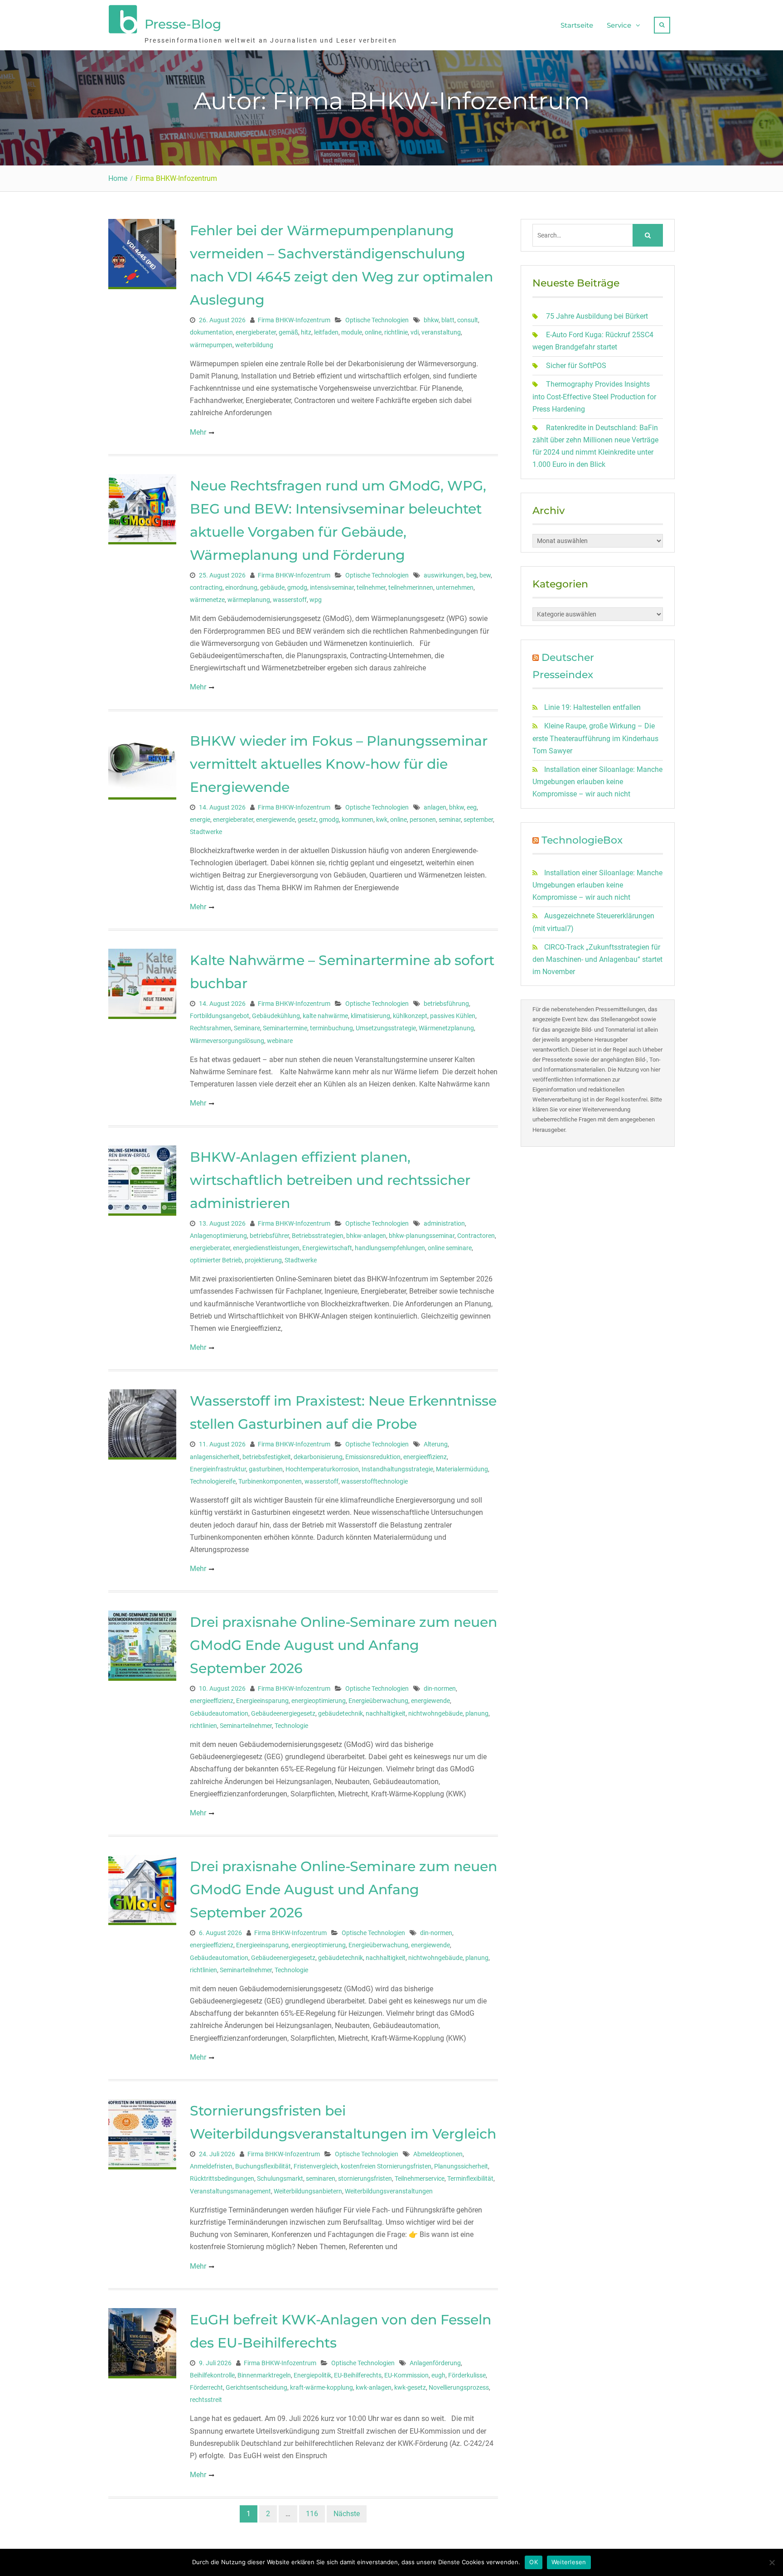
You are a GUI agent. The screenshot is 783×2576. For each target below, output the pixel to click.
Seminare (247, 1028)
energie (200, 820)
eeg (472, 807)
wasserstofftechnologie (375, 1481)
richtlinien (203, 1726)
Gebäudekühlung (276, 1016)
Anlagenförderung (435, 2363)
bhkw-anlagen (366, 1236)
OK (534, 2562)
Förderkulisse (467, 2375)
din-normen (440, 1688)
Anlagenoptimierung (218, 1236)
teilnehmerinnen (411, 587)
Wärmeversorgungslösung (227, 1041)
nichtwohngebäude (435, 1713)
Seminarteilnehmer (246, 1726)
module (352, 332)
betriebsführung (446, 1004)
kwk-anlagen (374, 2387)
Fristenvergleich (316, 2166)
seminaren (321, 2178)
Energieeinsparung (262, 1701)
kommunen (358, 820)
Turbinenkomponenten (270, 1481)
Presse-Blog (183, 24)
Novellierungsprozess (459, 2387)
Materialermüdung (462, 1469)
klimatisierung (370, 1016)
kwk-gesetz (410, 2387)
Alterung (436, 1444)
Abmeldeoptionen (438, 2154)
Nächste (347, 2514)
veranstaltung (441, 332)
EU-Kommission (406, 2375)
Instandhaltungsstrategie (397, 1469)
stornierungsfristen (365, 2178)
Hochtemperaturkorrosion (322, 1469)
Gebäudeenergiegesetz (283, 1713)
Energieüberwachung (378, 1701)
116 (312, 2514)
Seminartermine (285, 1028)
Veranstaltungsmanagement (230, 2191)
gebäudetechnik (341, 1713)
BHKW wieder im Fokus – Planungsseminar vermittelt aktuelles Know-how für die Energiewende (339, 764)
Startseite (577, 25)
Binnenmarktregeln (264, 2375)
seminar (450, 820)
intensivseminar (332, 587)
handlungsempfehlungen (390, 1248)
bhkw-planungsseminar (422, 1236)
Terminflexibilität (470, 2178)
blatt (448, 320)
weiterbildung (254, 345)
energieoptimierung (319, 1701)
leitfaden (326, 332)
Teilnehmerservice (420, 2178)
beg (471, 575)
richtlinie (396, 332)
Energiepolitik (312, 2375)
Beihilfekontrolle (212, 2375)
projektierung (263, 1260)
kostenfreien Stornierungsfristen (386, 2166)
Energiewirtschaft (327, 1248)
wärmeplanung (249, 600)
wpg (316, 600)
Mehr (198, 432)
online (373, 332)
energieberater (256, 332)
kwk (382, 820)
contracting (206, 587)
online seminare (450, 1248)
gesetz (307, 820)
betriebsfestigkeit (267, 1457)
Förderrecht (206, 2387)
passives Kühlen (453, 1016)
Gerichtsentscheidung (256, 2387)
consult (468, 320)
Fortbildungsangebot (220, 1016)
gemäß (288, 332)
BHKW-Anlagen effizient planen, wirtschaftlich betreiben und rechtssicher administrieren (330, 1180)
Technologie (291, 1726)
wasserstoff (290, 600)
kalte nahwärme (325, 1016)
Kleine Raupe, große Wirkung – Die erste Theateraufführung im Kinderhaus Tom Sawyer (595, 738)
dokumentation (211, 332)
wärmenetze (207, 600)
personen (423, 820)
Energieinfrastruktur (218, 1469)
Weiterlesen (569, 2562)
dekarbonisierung (318, 1457)
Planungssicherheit (461, 2166)
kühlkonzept (410, 1016)
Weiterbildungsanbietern (308, 2191)
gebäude (272, 587)
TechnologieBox (582, 840)
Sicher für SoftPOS (576, 366)
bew (485, 575)
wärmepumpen (211, 345)
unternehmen (455, 587)
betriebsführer (269, 1236)
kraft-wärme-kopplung (321, 2387)
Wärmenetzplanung (446, 1028)
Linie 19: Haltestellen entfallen (592, 707)
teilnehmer (371, 587)
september (478, 820)
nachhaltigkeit (386, 1713)
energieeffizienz (425, 1457)
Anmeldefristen (211, 2166)
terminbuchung (331, 1028)
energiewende (275, 820)
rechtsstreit (206, 2400)
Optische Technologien (377, 320)
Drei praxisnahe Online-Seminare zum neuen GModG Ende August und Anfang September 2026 (343, 1645)
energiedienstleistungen (266, 1248)
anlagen (435, 807)
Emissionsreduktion (373, 1457)
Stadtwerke (206, 832)
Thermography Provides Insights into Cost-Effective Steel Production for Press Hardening (594, 396)
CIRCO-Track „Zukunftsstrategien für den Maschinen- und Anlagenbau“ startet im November (597, 959)
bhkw (431, 320)
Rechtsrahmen (210, 1028)
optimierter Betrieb (216, 1260)
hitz (306, 332)
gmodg (297, 587)
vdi (415, 332)
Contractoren (476, 1236)
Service (619, 25)
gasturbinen (266, 1469)
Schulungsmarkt (280, 2178)
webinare (280, 1041)
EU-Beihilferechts (358, 2375)
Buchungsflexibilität (263, 2166)
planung (477, 1713)
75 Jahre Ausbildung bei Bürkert (597, 316)
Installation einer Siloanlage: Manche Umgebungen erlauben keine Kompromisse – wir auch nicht (597, 782)
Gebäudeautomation (219, 1713)
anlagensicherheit (215, 1457)
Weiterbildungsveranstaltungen (389, 2191)
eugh (438, 2375)
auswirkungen (444, 575)
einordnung (241, 587)
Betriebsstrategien (318, 1236)
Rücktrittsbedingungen (222, 2178)
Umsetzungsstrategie (386, 1028)
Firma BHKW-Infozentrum (294, 320)
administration (444, 1223)
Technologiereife (213, 1481)
